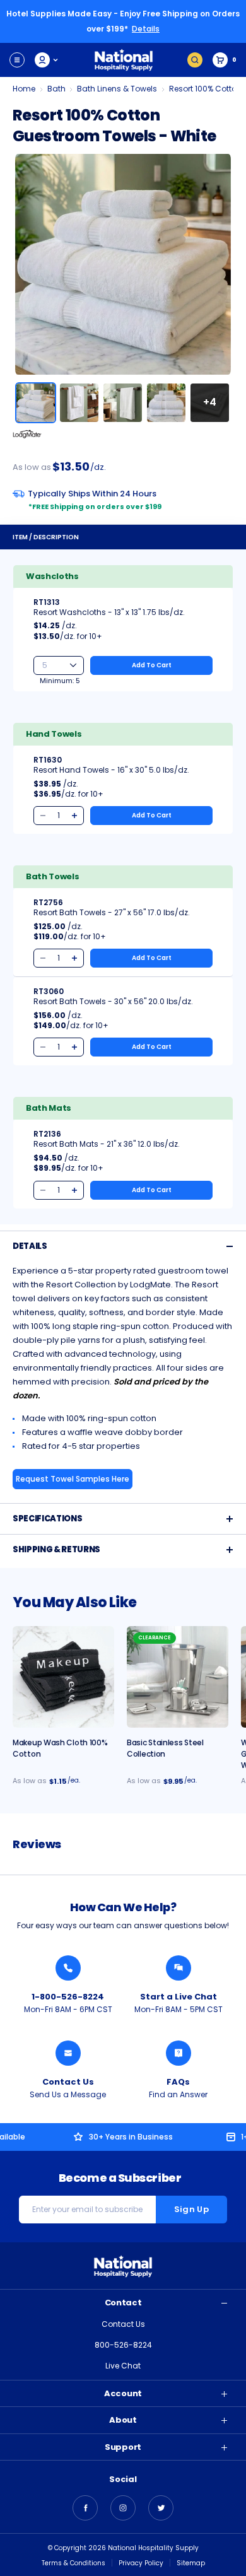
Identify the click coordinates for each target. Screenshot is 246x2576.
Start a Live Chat (179, 1997)
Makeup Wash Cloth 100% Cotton (60, 1748)
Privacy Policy (141, 2563)
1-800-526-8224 (68, 1997)
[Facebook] (85, 2508)
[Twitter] (161, 2508)
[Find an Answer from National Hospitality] (179, 2053)
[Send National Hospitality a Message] (68, 2053)
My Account (47, 60)
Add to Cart (152, 665)
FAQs (178, 2082)
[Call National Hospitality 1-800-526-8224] (68, 1968)
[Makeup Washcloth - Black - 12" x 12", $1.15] (63, 1677)
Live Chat (123, 2366)
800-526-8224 (123, 2345)
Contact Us (68, 2082)
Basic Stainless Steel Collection (165, 1748)
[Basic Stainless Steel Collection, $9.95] (178, 1677)
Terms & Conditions (73, 2563)
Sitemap (191, 2563)
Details (146, 29)
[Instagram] (123, 2508)
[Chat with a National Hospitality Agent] (179, 1968)
